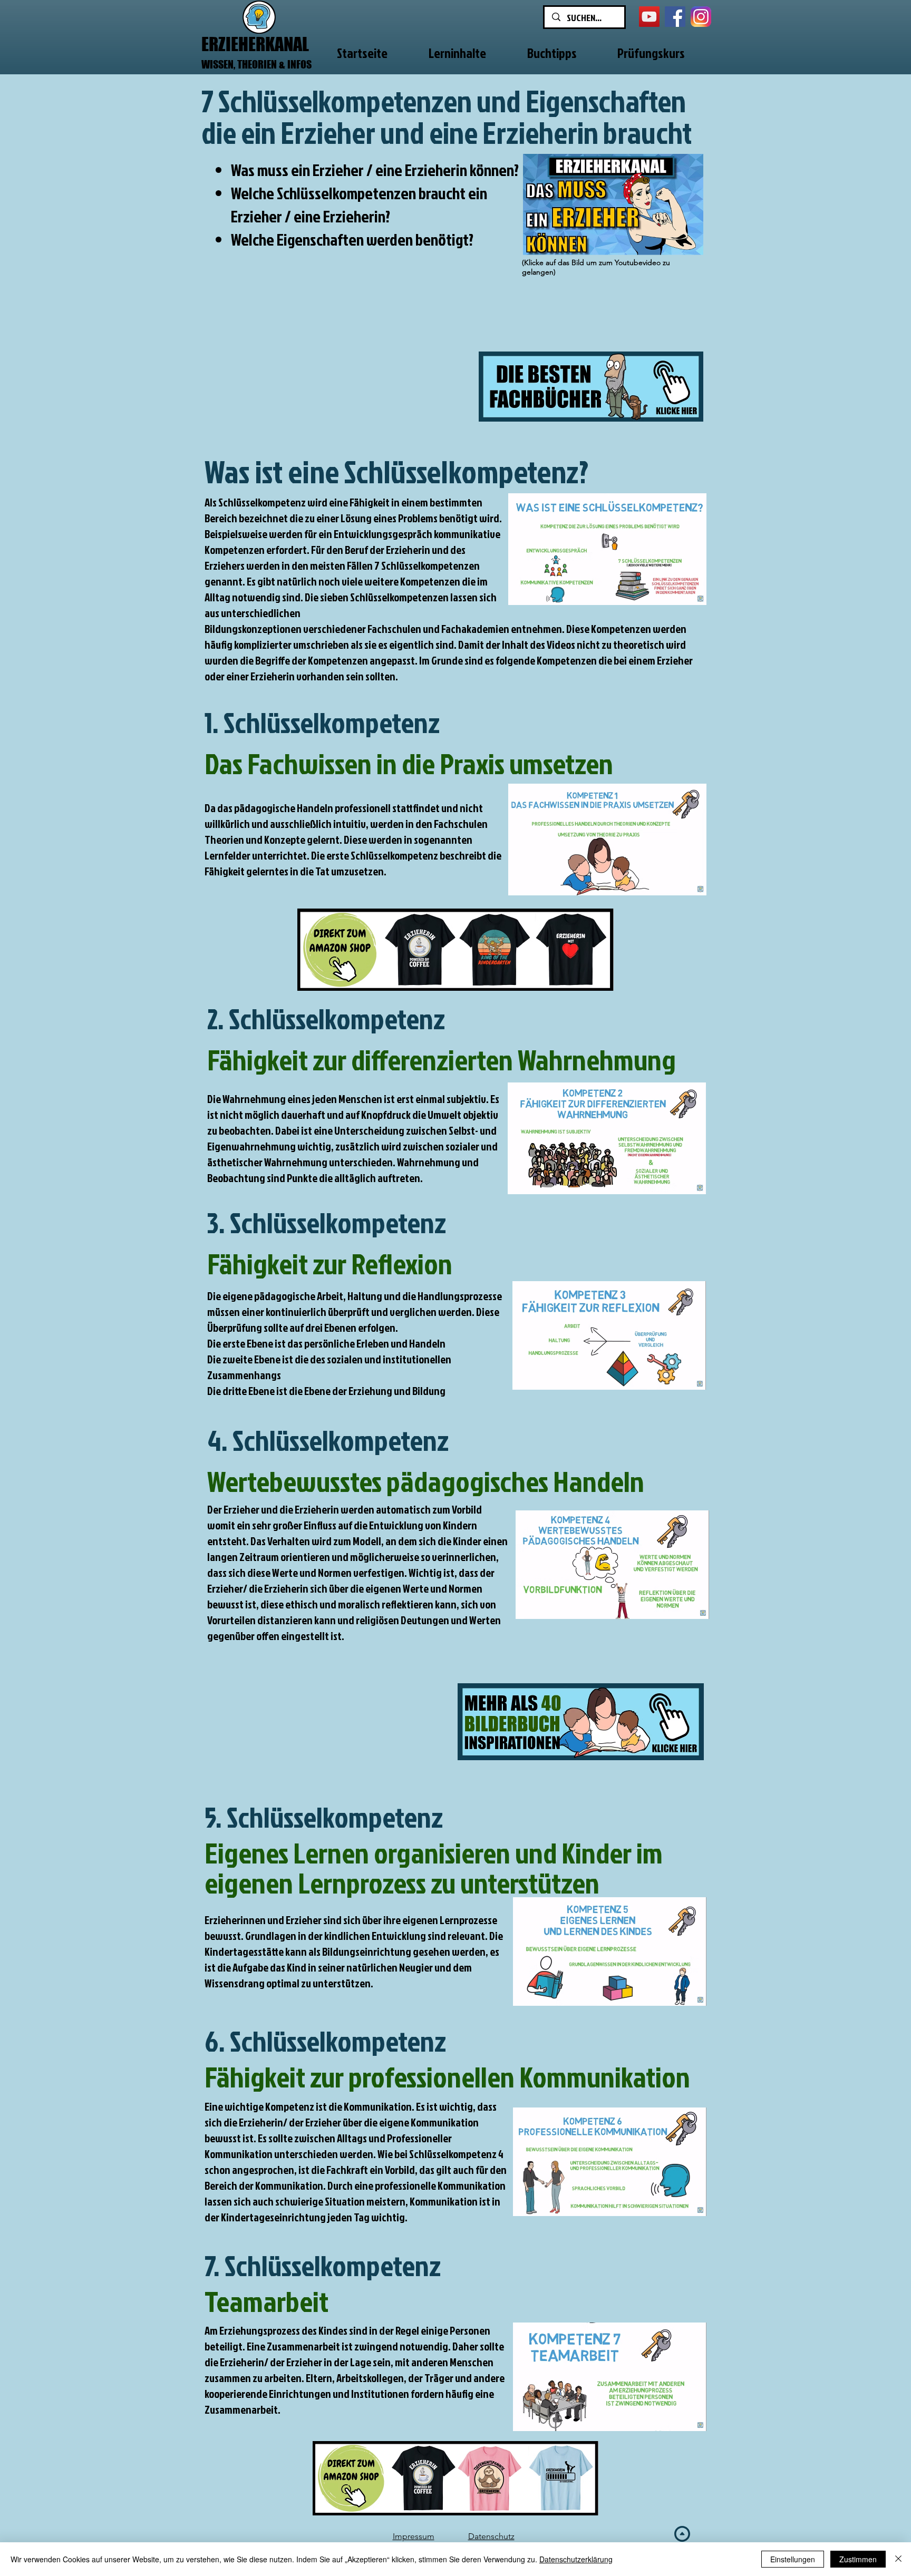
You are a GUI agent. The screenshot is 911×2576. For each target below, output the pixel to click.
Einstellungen (793, 2559)
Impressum (414, 2536)
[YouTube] (649, 17)
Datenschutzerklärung (576, 2559)
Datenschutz (491, 2536)
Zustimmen (858, 2559)
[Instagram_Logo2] (701, 17)
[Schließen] (898, 2559)
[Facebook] (675, 17)
